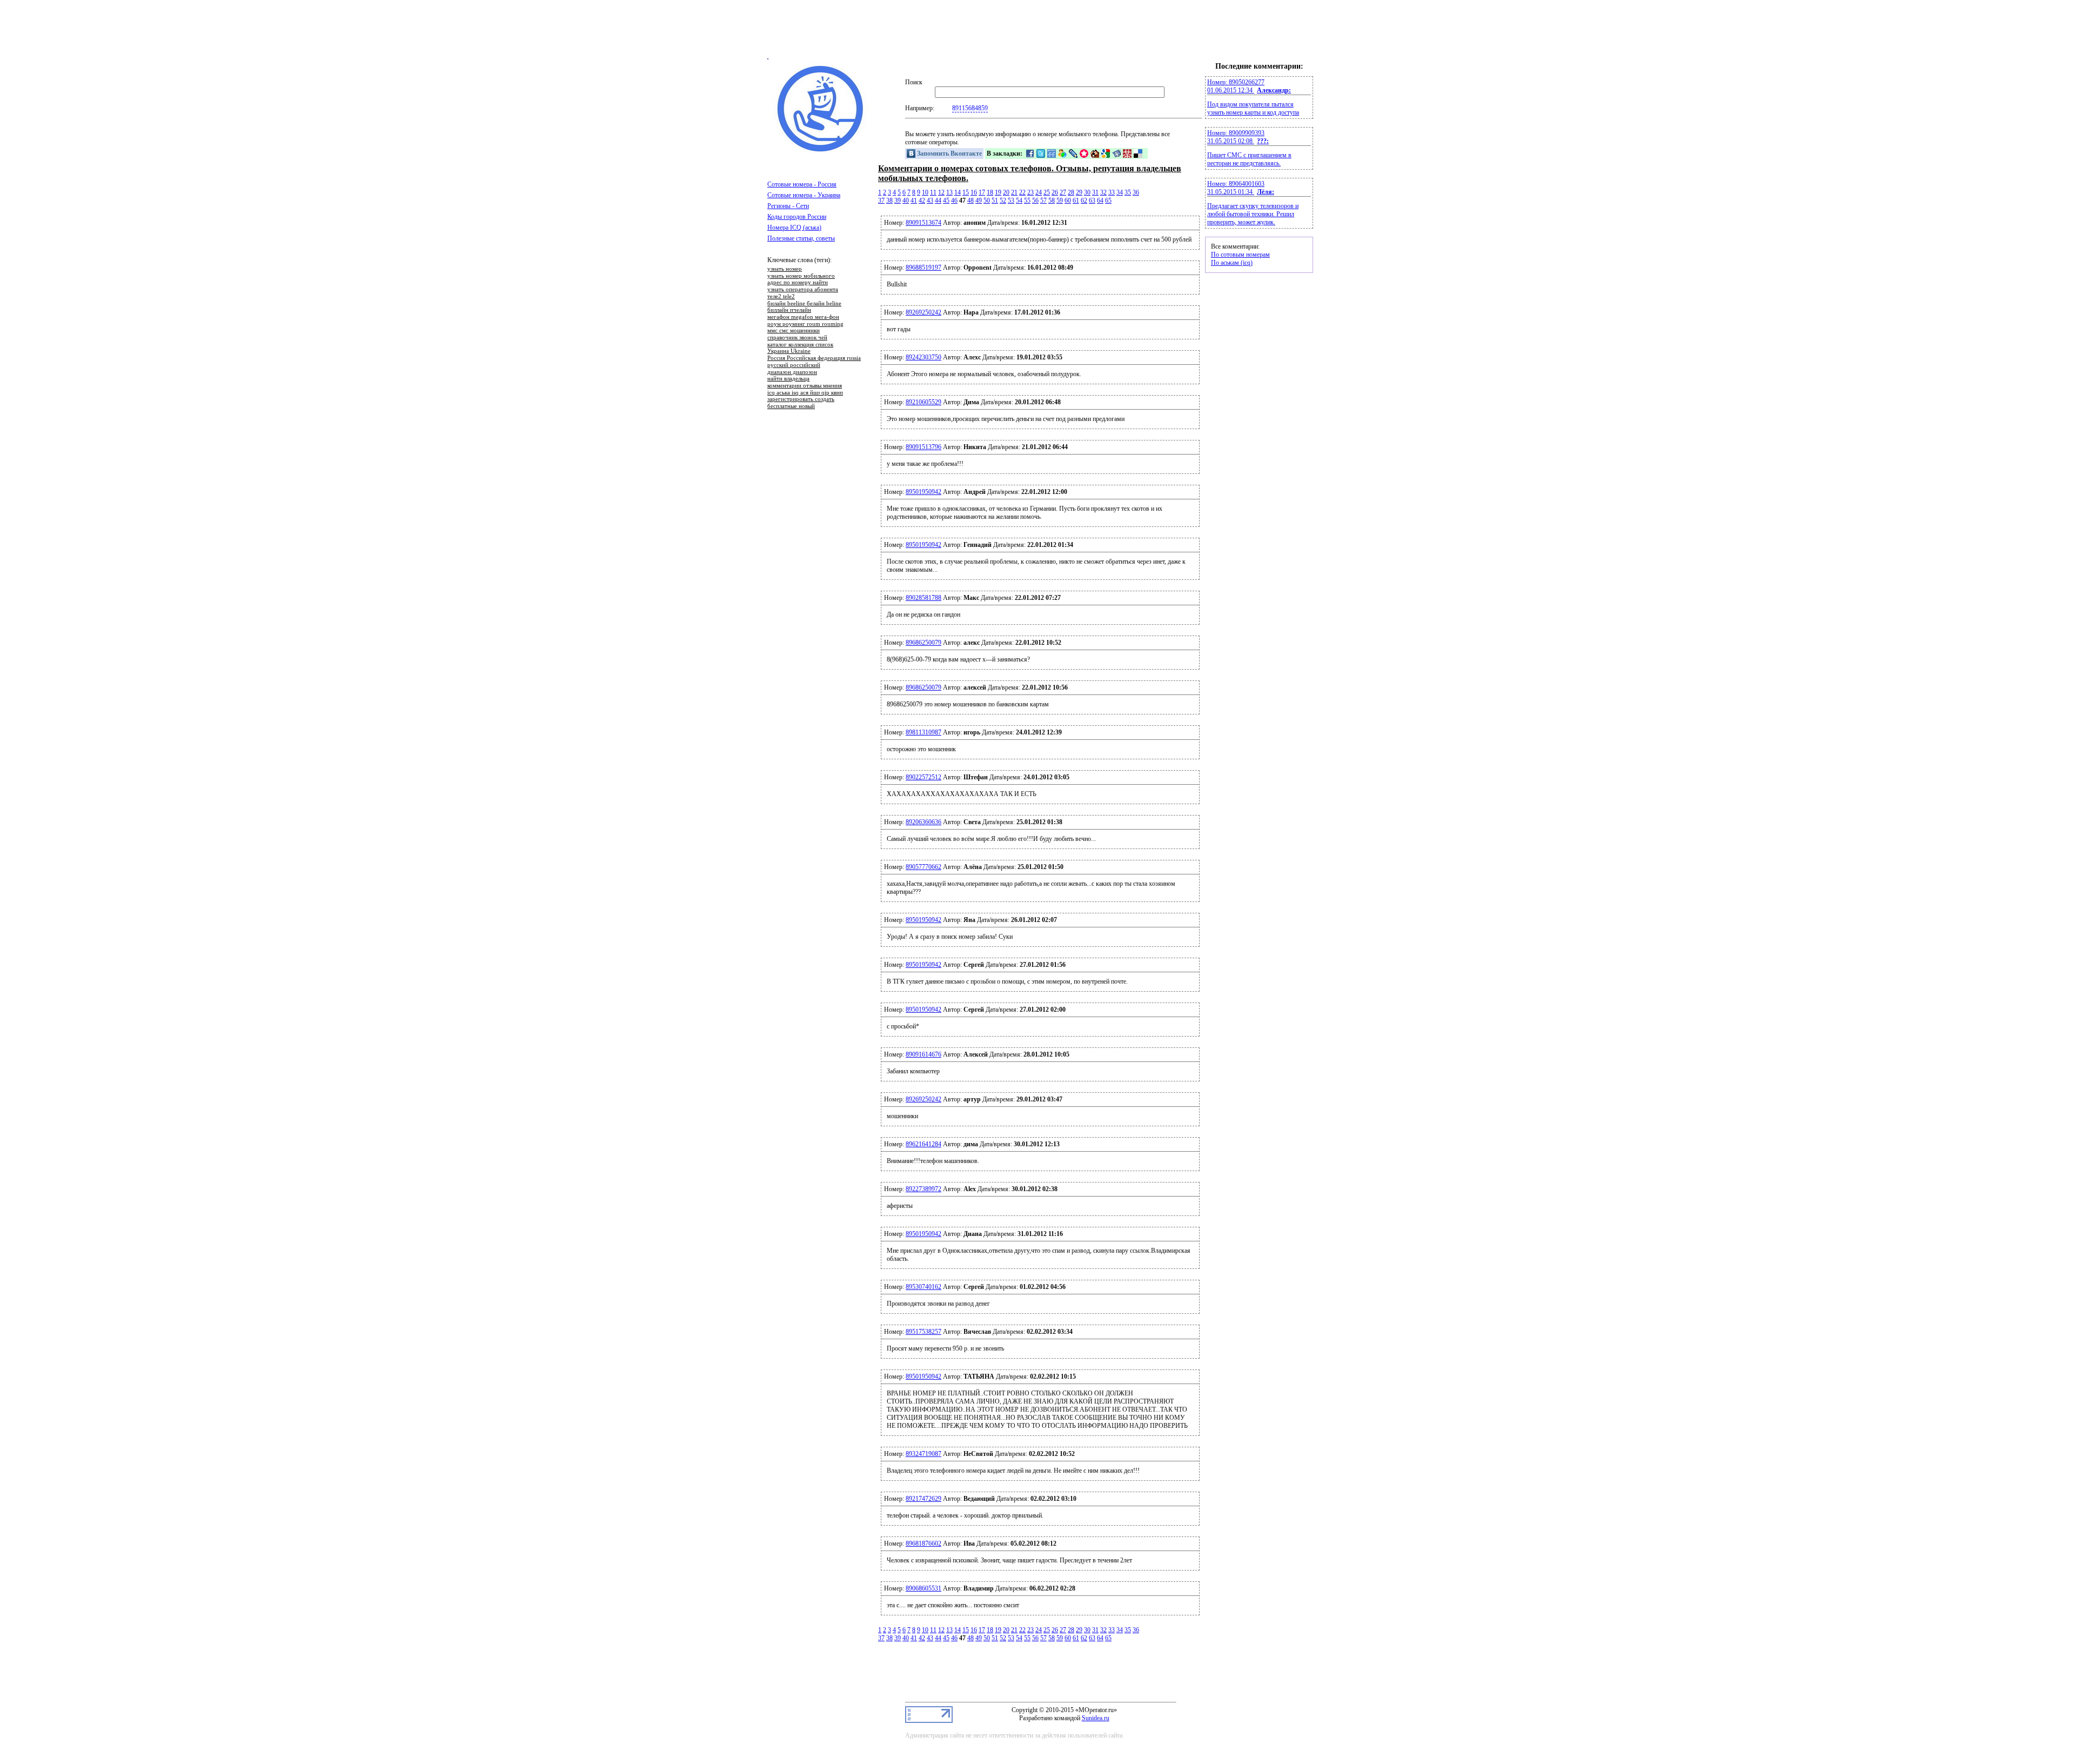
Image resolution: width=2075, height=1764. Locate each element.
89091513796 (923, 447)
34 (1120, 192)
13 (949, 192)
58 (1052, 201)
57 (1043, 201)
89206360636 (923, 822)
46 (954, 201)
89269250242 (923, 312)
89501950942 (923, 492)
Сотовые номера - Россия (802, 184)
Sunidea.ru (1096, 1718)
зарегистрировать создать (801, 399)
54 (1019, 201)
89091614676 (923, 1054)
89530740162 (923, 1287)
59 (1060, 201)
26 (1055, 192)
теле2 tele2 (781, 297)
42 (922, 201)
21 (1014, 192)
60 (1068, 201)
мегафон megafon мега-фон (803, 317)
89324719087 (923, 1454)
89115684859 (970, 108)
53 (1011, 201)
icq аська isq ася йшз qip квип (805, 393)
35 (1128, 192)
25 (1047, 192)
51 (995, 201)
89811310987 (923, 732)
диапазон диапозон (792, 372)
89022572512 (923, 777)
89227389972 (923, 1189)
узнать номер (785, 269)
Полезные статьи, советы (801, 238)
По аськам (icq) (1232, 263)
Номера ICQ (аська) (794, 228)
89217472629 (923, 1499)
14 (958, 192)
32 (1103, 192)
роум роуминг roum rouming (805, 324)
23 (1030, 192)
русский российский (794, 365)
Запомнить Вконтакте (949, 153)
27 (1063, 192)
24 (1039, 192)
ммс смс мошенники (794, 331)
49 (979, 201)
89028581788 (923, 598)
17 (982, 192)
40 (906, 201)
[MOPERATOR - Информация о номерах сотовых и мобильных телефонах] (821, 151)
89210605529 (923, 402)
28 (1071, 192)
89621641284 (923, 1144)
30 (1087, 192)
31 (1095, 192)
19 (998, 192)
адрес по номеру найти (798, 283)
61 (1076, 201)
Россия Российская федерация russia (814, 358)
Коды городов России (797, 217)
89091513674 (923, 223)
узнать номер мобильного (801, 276)
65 (1108, 201)
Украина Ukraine (789, 351)
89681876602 (923, 1543)
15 (966, 192)
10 (925, 192)
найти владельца (788, 379)
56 (1035, 201)
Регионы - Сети (788, 206)
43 (930, 201)
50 (987, 201)
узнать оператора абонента (803, 290)
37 (881, 201)
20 (1006, 192)
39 (898, 201)
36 (1136, 192)
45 (946, 201)
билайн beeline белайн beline (804, 304)
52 (1003, 201)
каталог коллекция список (800, 345)
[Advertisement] (1037, 34)
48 (970, 201)
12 (941, 192)
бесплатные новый (791, 406)
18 (990, 192)
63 (1092, 201)
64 (1100, 201)
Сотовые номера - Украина (804, 195)
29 (1079, 192)
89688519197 (923, 268)
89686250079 (923, 643)
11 (933, 192)
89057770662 (923, 867)
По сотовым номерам (1240, 255)
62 (1084, 201)
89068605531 (923, 1588)
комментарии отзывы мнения (805, 386)
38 (889, 201)
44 (938, 201)
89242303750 (923, 357)
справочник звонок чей (797, 338)
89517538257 (923, 1332)
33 (1112, 192)
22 (1022, 192)
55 (1027, 201)
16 (974, 192)
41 (914, 201)
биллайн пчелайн (789, 310)
